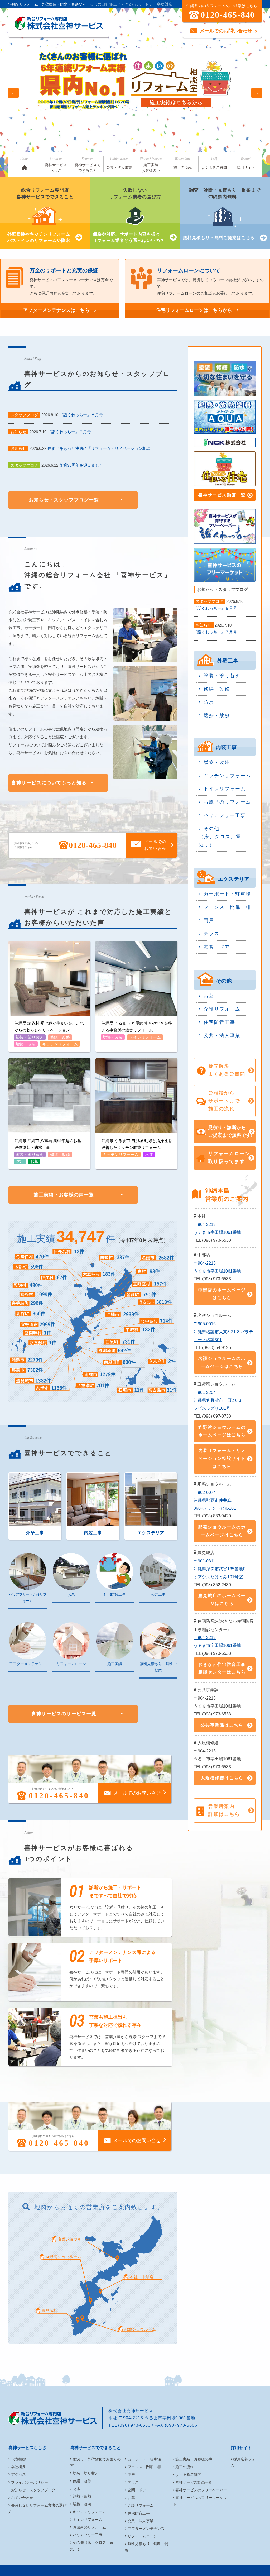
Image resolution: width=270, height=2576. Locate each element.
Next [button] (257, 93)
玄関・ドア (217, 947)
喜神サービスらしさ (56, 165)
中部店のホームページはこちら (222, 1294)
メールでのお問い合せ (155, 845)
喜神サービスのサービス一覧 (64, 1714)
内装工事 (93, 1533)
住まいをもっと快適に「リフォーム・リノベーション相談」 (101, 448)
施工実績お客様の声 (151, 165)
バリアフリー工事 (225, 815)
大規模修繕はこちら (222, 1778)
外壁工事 (35, 1533)
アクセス (18, 2474)
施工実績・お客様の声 (194, 2459)
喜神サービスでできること (88, 165)
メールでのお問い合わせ (226, 31)
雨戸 (209, 920)
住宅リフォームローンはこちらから (194, 310)
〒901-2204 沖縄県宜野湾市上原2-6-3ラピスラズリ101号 (217, 1400)
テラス (211, 934)
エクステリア (151, 1533)
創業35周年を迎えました (81, 465)
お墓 (71, 1594)
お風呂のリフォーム (227, 802)
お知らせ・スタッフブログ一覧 (64, 500)
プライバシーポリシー (30, 2482)
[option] (135, 93)
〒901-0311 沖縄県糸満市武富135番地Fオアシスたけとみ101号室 (220, 1569)
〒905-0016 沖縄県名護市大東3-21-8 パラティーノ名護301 (223, 1332)
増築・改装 (217, 762)
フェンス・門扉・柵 (227, 907)
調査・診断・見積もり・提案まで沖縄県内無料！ (222, 214)
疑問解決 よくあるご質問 (227, 1070)
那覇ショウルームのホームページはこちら (222, 1531)
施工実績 (115, 1664)
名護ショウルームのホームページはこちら (222, 1362)
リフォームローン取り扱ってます (229, 1158)
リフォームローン (71, 1664)
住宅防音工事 (115, 1594)
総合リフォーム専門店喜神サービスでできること (40, 215)
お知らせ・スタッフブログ (33, 2490)
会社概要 (18, 2467)
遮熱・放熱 (217, 715)
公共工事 (158, 1594)
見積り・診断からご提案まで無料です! (230, 1131)
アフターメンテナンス (28, 1664)
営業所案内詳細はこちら (224, 1810)
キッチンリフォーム (227, 776)
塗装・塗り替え (222, 676)
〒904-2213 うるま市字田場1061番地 (217, 1228)
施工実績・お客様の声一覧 (64, 1195)
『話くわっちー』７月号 (69, 432)
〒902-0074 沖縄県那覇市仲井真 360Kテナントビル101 (215, 1500)
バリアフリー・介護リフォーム (28, 1598)
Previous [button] (13, 93)
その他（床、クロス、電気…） (220, 837)
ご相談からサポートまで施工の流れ (224, 1101)
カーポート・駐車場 (227, 894)
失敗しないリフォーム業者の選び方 (129, 215)
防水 (209, 702)
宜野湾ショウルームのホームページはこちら (222, 1431)
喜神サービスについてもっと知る (49, 783)
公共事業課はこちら (222, 1725)
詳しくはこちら (83, 112)
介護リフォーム (222, 1009)
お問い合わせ (22, 2498)
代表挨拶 (18, 2459)
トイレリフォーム (225, 789)
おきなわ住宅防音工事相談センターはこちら (222, 1668)
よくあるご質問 (214, 163)
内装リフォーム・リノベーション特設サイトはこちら (222, 1458)
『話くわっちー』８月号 (81, 415)
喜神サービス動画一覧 (222, 495)
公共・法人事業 (119, 163)
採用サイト (246, 163)
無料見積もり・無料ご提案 (158, 1667)
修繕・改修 (217, 689)
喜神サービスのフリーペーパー (201, 2490)
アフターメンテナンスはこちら (56, 310)
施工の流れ (182, 163)
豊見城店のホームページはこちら (222, 1600)
